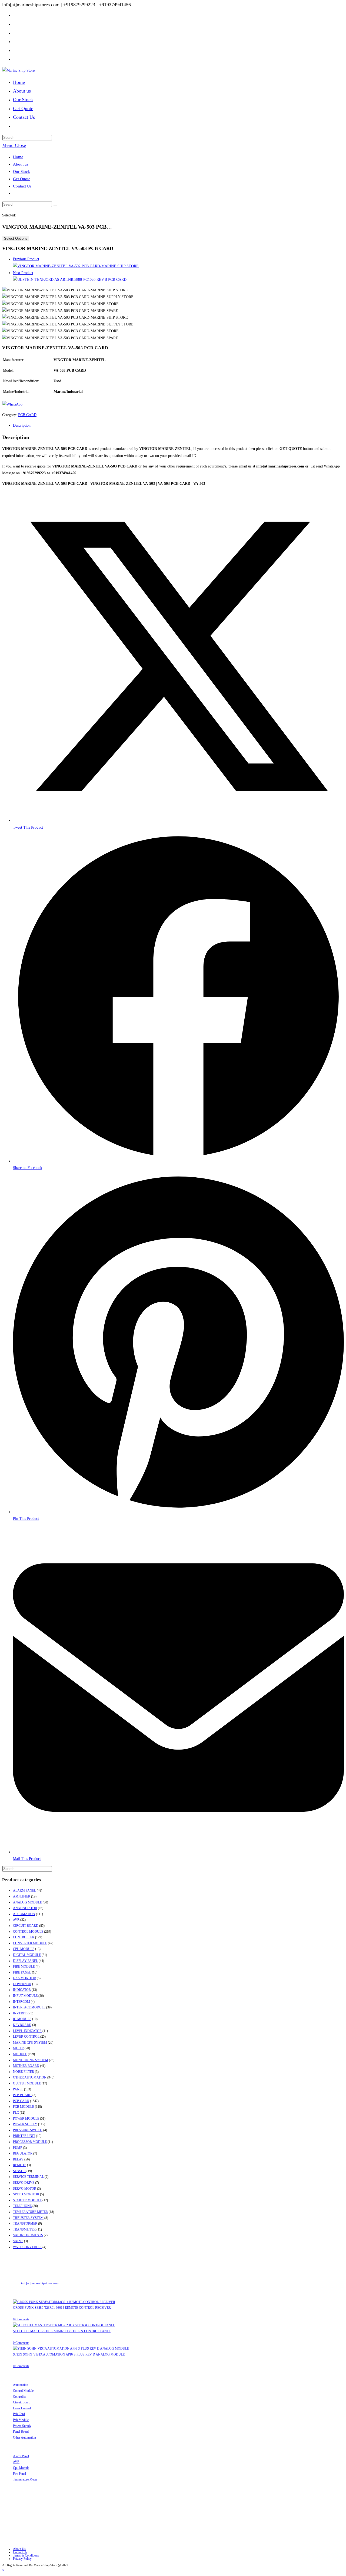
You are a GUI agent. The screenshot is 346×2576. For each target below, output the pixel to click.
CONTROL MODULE (28, 1932)
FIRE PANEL (22, 1972)
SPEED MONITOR (26, 2194)
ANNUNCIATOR (25, 1908)
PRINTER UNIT (24, 2136)
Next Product (23, 273)
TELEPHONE (22, 2206)
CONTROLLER (24, 1937)
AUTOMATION (24, 1914)
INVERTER (21, 2013)
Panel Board (21, 2432)
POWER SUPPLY (25, 2124)
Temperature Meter (25, 2479)
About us (21, 164)
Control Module (23, 2391)
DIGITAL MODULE (27, 1955)
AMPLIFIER (22, 1896)
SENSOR (19, 2171)
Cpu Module (21, 2468)
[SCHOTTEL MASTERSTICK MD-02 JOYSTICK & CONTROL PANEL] (64, 2325)
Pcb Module (21, 2420)
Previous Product (26, 259)
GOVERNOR (22, 1984)
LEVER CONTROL (26, 2037)
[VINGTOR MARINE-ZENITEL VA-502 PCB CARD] (76, 266)
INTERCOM (21, 2002)
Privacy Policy (22, 2559)
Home (18, 157)
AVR (16, 1920)
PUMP (18, 2148)
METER (18, 2048)
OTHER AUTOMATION (30, 2077)
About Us (19, 2549)
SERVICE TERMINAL (28, 2177)
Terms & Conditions (26, 2555)
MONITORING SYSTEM (31, 2060)
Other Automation (24, 2437)
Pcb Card (19, 2414)
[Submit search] (55, 206)
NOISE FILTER (24, 2072)
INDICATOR (22, 1990)
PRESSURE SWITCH (28, 2130)
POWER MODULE (26, 2119)
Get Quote (22, 179)
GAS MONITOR (24, 1978)
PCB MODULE (24, 2107)
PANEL (18, 2089)
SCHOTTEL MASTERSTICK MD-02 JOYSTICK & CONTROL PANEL (62, 2331)
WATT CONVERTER (27, 2247)
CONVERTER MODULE (30, 1943)
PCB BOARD (22, 2095)
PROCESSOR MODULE (30, 2142)
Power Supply (22, 2426)
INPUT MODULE (25, 1996)
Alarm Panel (21, 2456)
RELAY (18, 2159)
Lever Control (22, 2408)
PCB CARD (27, 415)
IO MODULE (22, 2019)
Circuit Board (22, 2402)
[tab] (178, 425)
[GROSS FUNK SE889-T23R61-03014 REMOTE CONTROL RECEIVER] (64, 2302)
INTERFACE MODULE (29, 2007)
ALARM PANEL (24, 1890)
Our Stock (21, 172)
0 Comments (21, 2319)
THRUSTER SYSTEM (28, 2218)
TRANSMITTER (24, 2229)
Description (22, 425)
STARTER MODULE (27, 2200)
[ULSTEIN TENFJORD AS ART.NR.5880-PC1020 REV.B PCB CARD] (70, 280)
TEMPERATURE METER (30, 2212)
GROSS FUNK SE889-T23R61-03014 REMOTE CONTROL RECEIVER (62, 2308)
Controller (19, 2397)
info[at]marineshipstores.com (40, 2283)
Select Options (16, 238)
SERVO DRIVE (24, 2183)
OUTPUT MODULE (27, 2083)
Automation (21, 2385)
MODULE (20, 2054)
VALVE (18, 2241)
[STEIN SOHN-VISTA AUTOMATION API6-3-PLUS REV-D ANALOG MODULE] (71, 2348)
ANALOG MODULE (27, 1902)
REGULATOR (23, 2153)
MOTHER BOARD (26, 2066)
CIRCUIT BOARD (26, 1926)
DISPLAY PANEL (25, 1961)
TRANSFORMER (25, 2223)
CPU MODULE (24, 1949)
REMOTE (20, 2165)
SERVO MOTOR (25, 2189)
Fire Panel (19, 2474)
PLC (16, 2113)
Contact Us (22, 186)
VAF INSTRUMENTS (28, 2235)
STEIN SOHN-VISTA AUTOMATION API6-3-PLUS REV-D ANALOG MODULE (69, 2354)
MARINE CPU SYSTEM (30, 2043)
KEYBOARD (22, 2025)
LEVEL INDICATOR (27, 2031)
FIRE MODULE (24, 1966)
